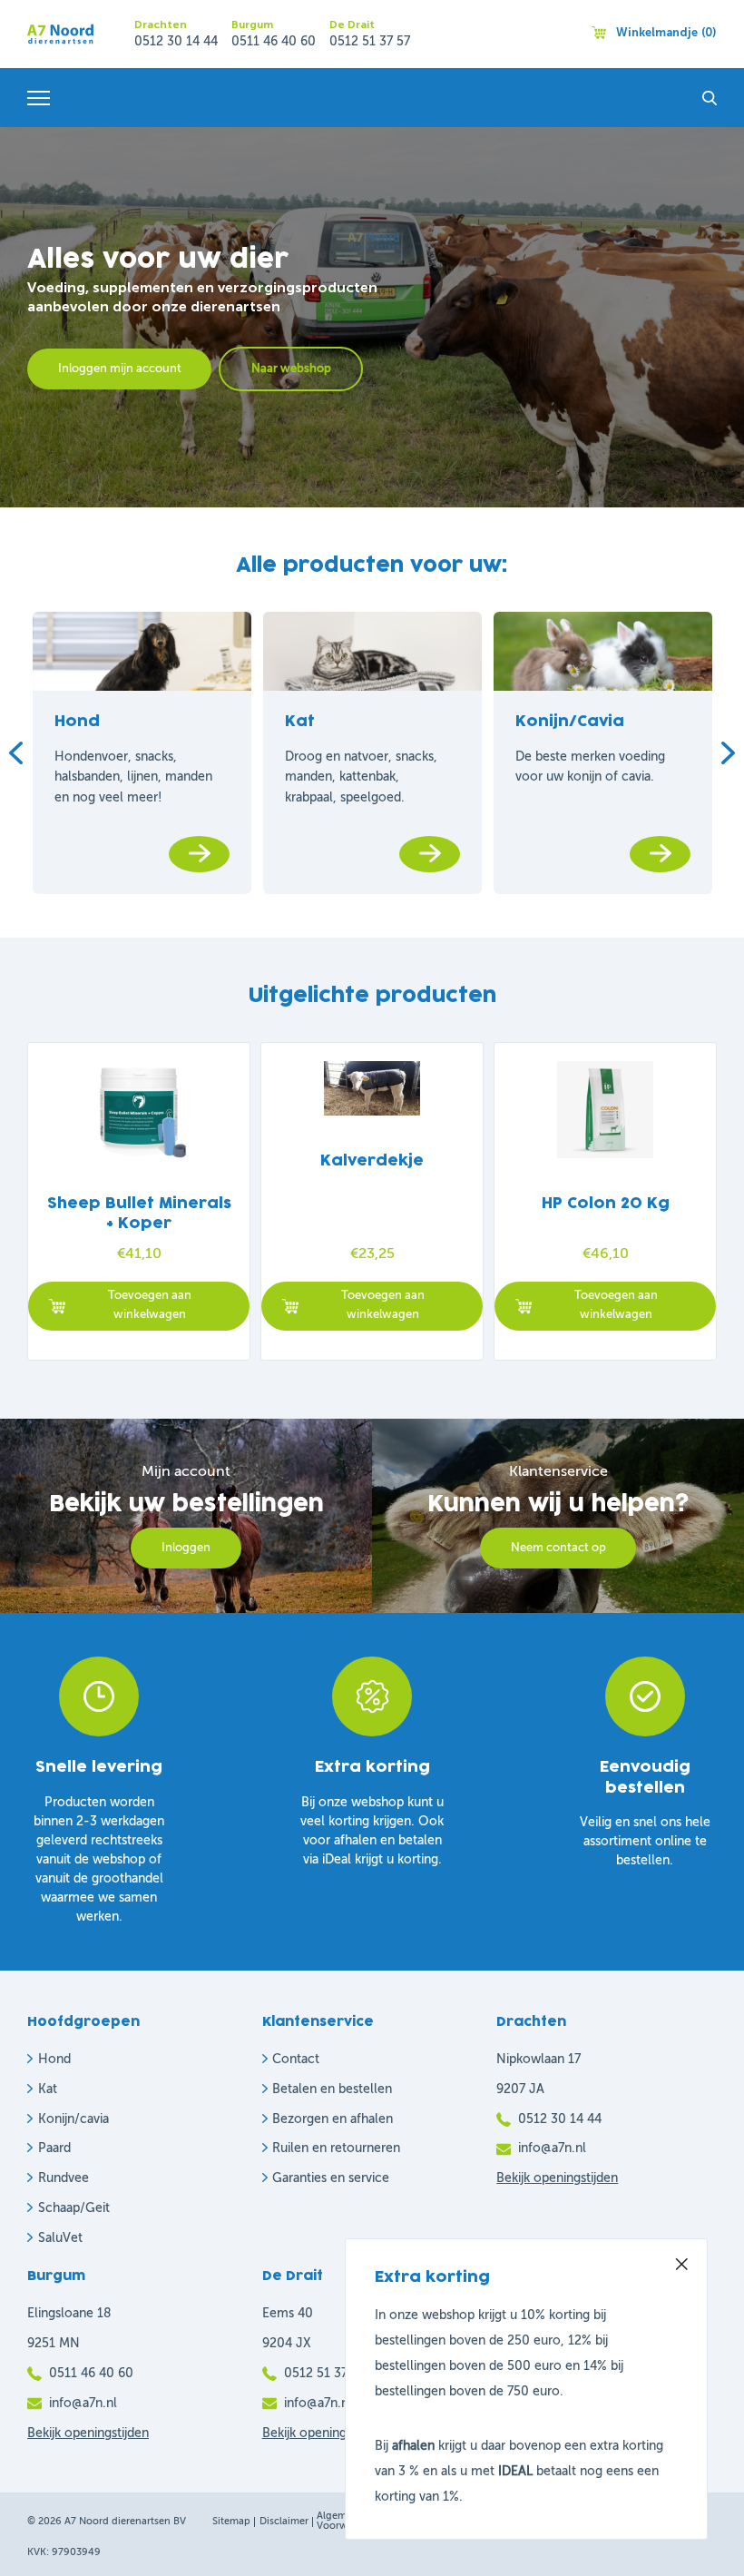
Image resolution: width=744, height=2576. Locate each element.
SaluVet (60, 2238)
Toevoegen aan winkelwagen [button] (150, 1305)
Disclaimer (284, 2522)
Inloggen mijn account (120, 369)
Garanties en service (331, 2178)
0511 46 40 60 (274, 42)
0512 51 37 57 (370, 42)
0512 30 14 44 (176, 42)
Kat (48, 2089)
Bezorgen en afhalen (333, 2119)
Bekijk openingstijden (557, 2178)
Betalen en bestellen (332, 2089)
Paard (54, 2148)
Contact (296, 2060)
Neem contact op (558, 1548)
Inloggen (186, 1548)
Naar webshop (291, 369)
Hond (54, 2060)
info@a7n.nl (552, 2148)
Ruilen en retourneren (336, 2148)
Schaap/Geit (74, 2208)
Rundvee (64, 2178)
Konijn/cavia (73, 2119)
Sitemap (231, 2522)
